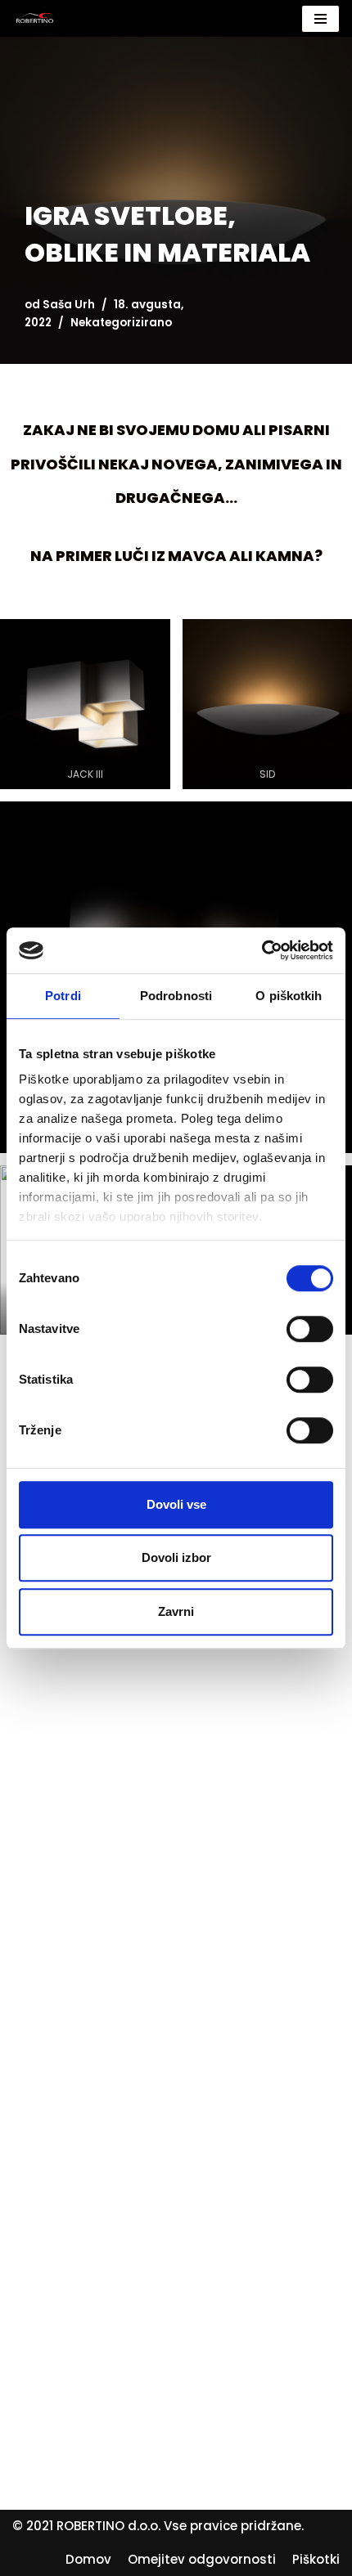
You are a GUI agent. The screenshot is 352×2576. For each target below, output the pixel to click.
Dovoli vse (176, 1504)
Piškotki (316, 2559)
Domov (88, 2559)
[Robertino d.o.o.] (35, 18)
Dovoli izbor (176, 1557)
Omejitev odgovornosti (202, 2559)
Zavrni (176, 1611)
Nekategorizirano (121, 323)
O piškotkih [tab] (289, 996)
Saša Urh (69, 305)
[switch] (310, 1329)
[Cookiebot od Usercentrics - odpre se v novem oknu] (262, 950)
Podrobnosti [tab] (176, 996)
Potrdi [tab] (63, 996)
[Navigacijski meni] (320, 19)
